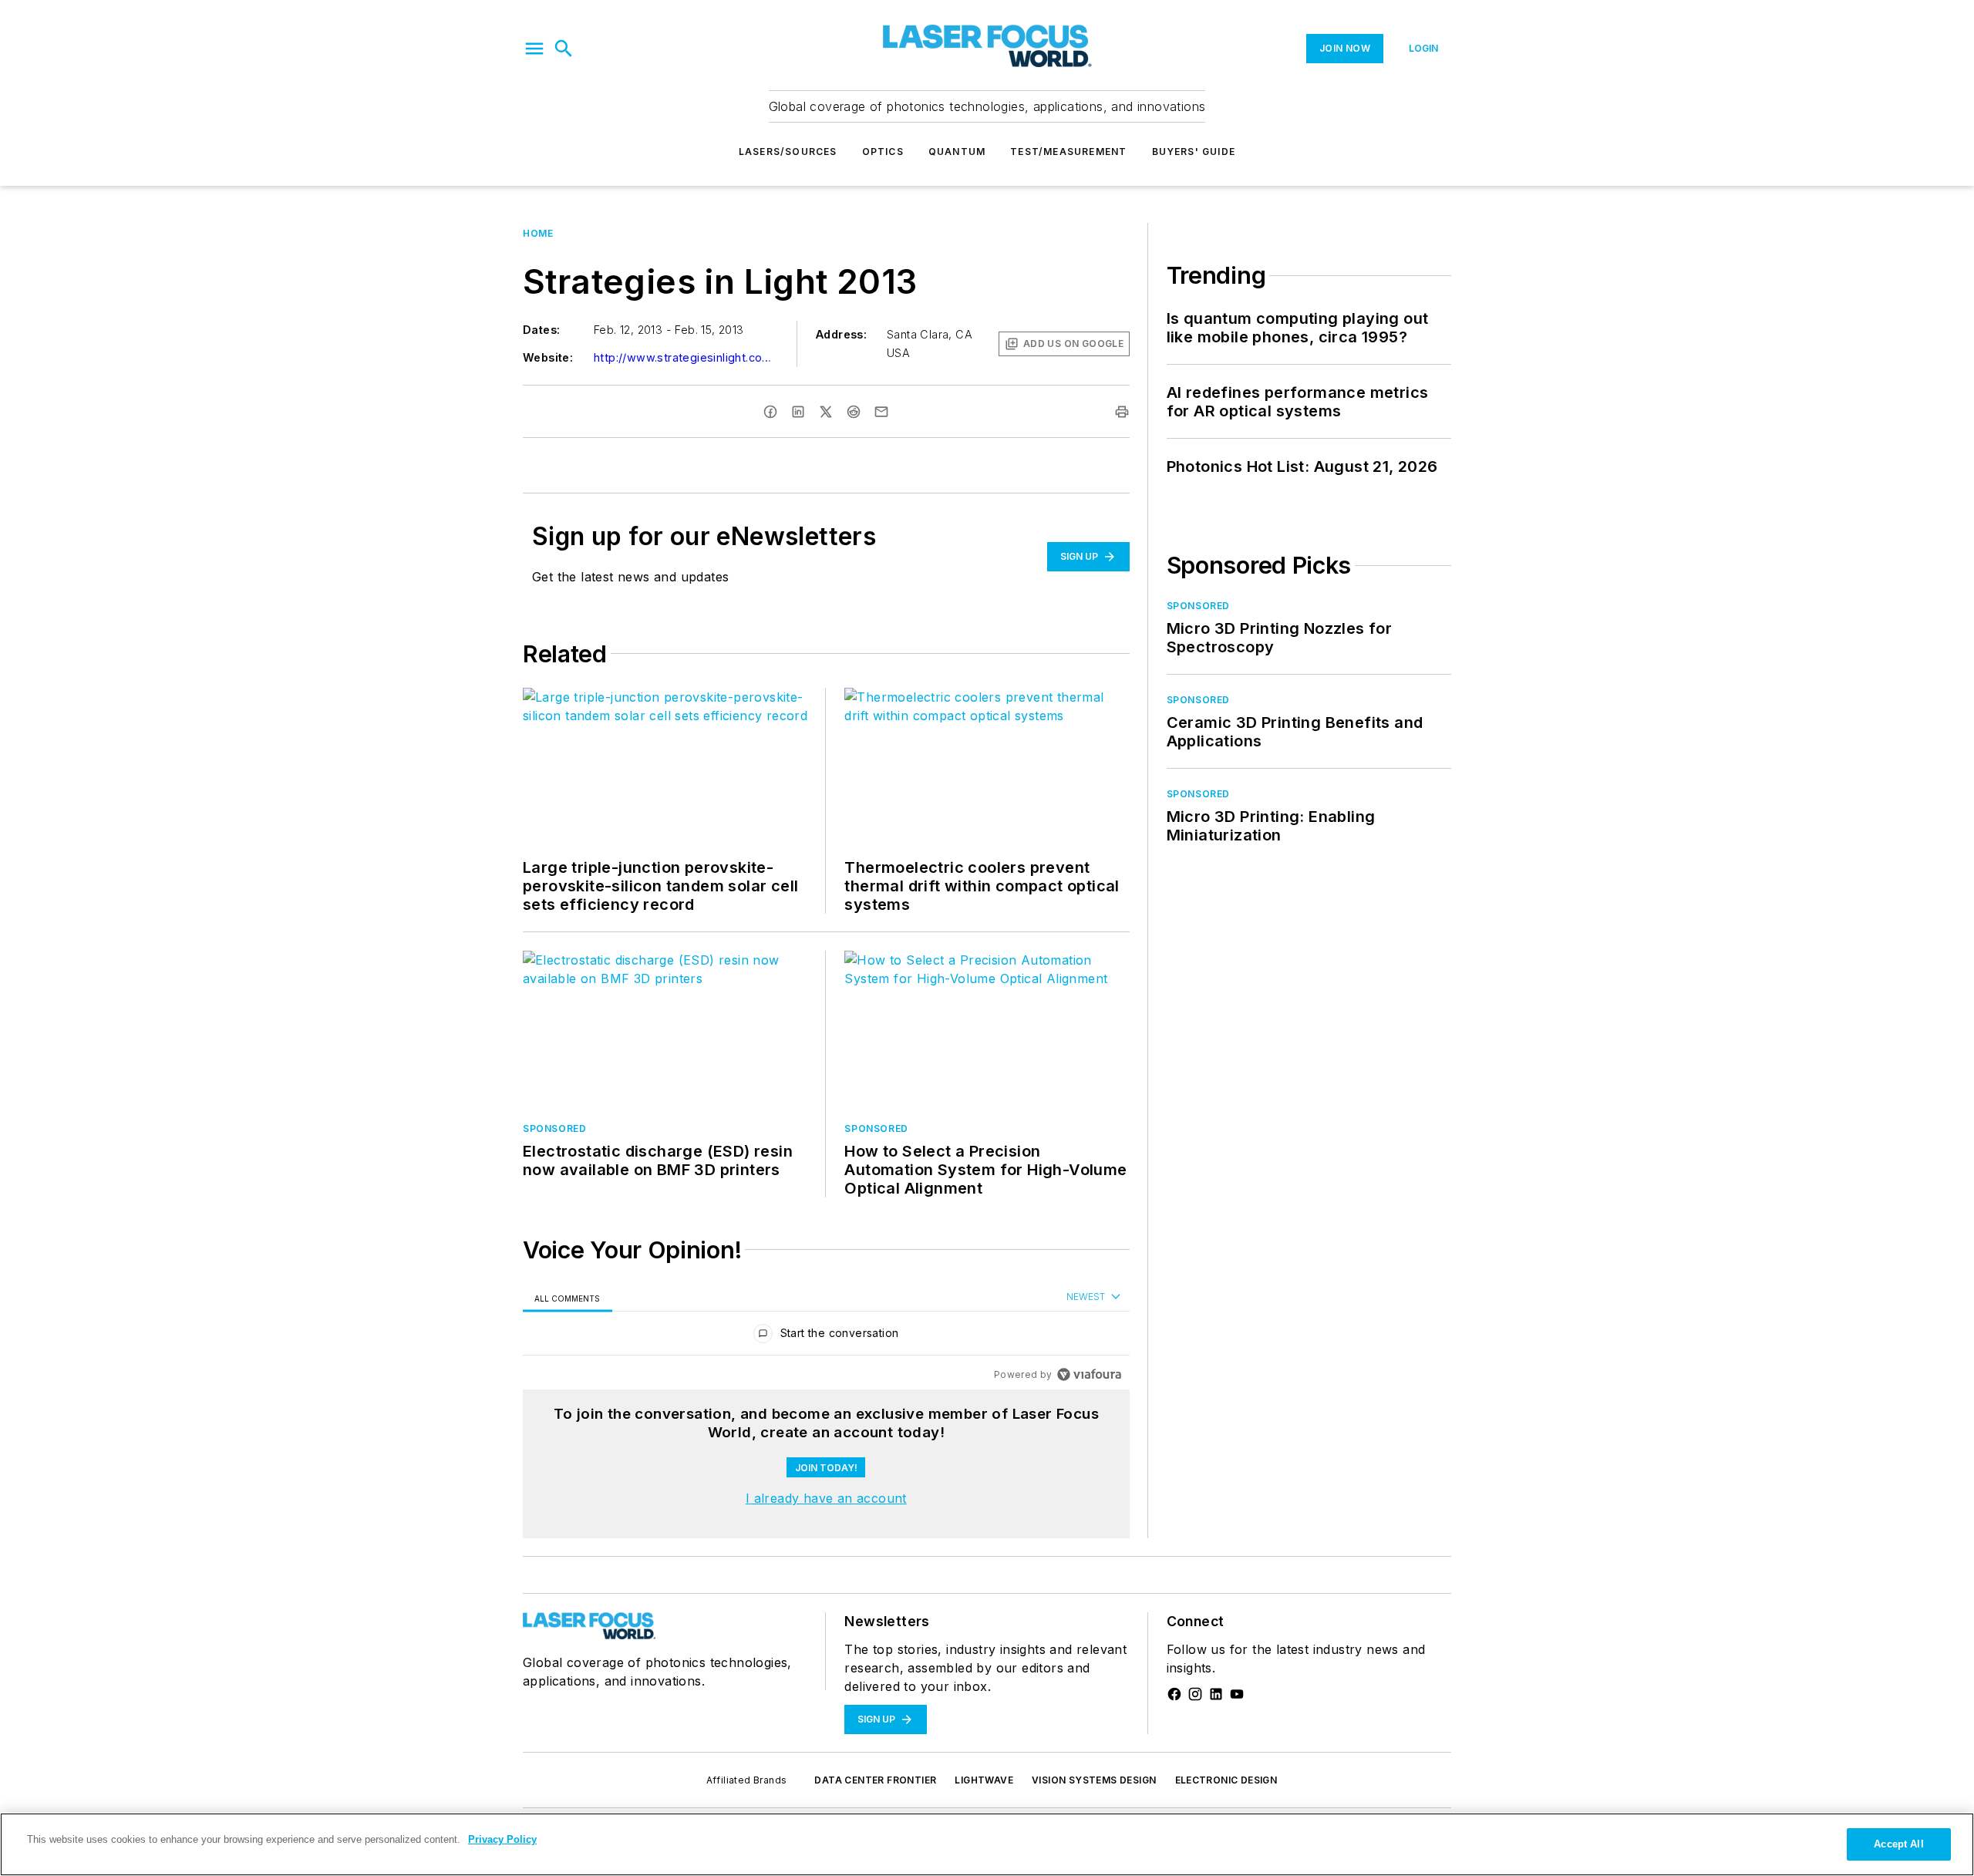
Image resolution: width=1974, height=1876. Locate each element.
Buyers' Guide (1194, 152)
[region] (826, 1337)
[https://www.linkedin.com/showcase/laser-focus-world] (1216, 1694)
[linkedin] (798, 412)
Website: (548, 357)
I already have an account (826, 1498)
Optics (883, 152)
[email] (881, 412)
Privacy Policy (502, 1839)
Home (538, 233)
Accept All (1898, 1844)
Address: (841, 334)
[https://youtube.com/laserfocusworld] (1237, 1694)
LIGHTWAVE (984, 1780)
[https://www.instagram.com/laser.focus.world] (1195, 1694)
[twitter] (826, 412)
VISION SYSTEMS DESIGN (1094, 1780)
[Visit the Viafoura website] (1089, 1374)
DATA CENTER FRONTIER (875, 1780)
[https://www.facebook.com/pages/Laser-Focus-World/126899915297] (1174, 1694)
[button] (534, 49)
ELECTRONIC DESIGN (1226, 1780)
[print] (1122, 412)
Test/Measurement (1068, 152)
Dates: (541, 330)
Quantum (957, 152)
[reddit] (854, 412)
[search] (564, 49)
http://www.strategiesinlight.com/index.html (686, 357)
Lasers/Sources (788, 152)
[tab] (568, 1298)
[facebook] (770, 412)
